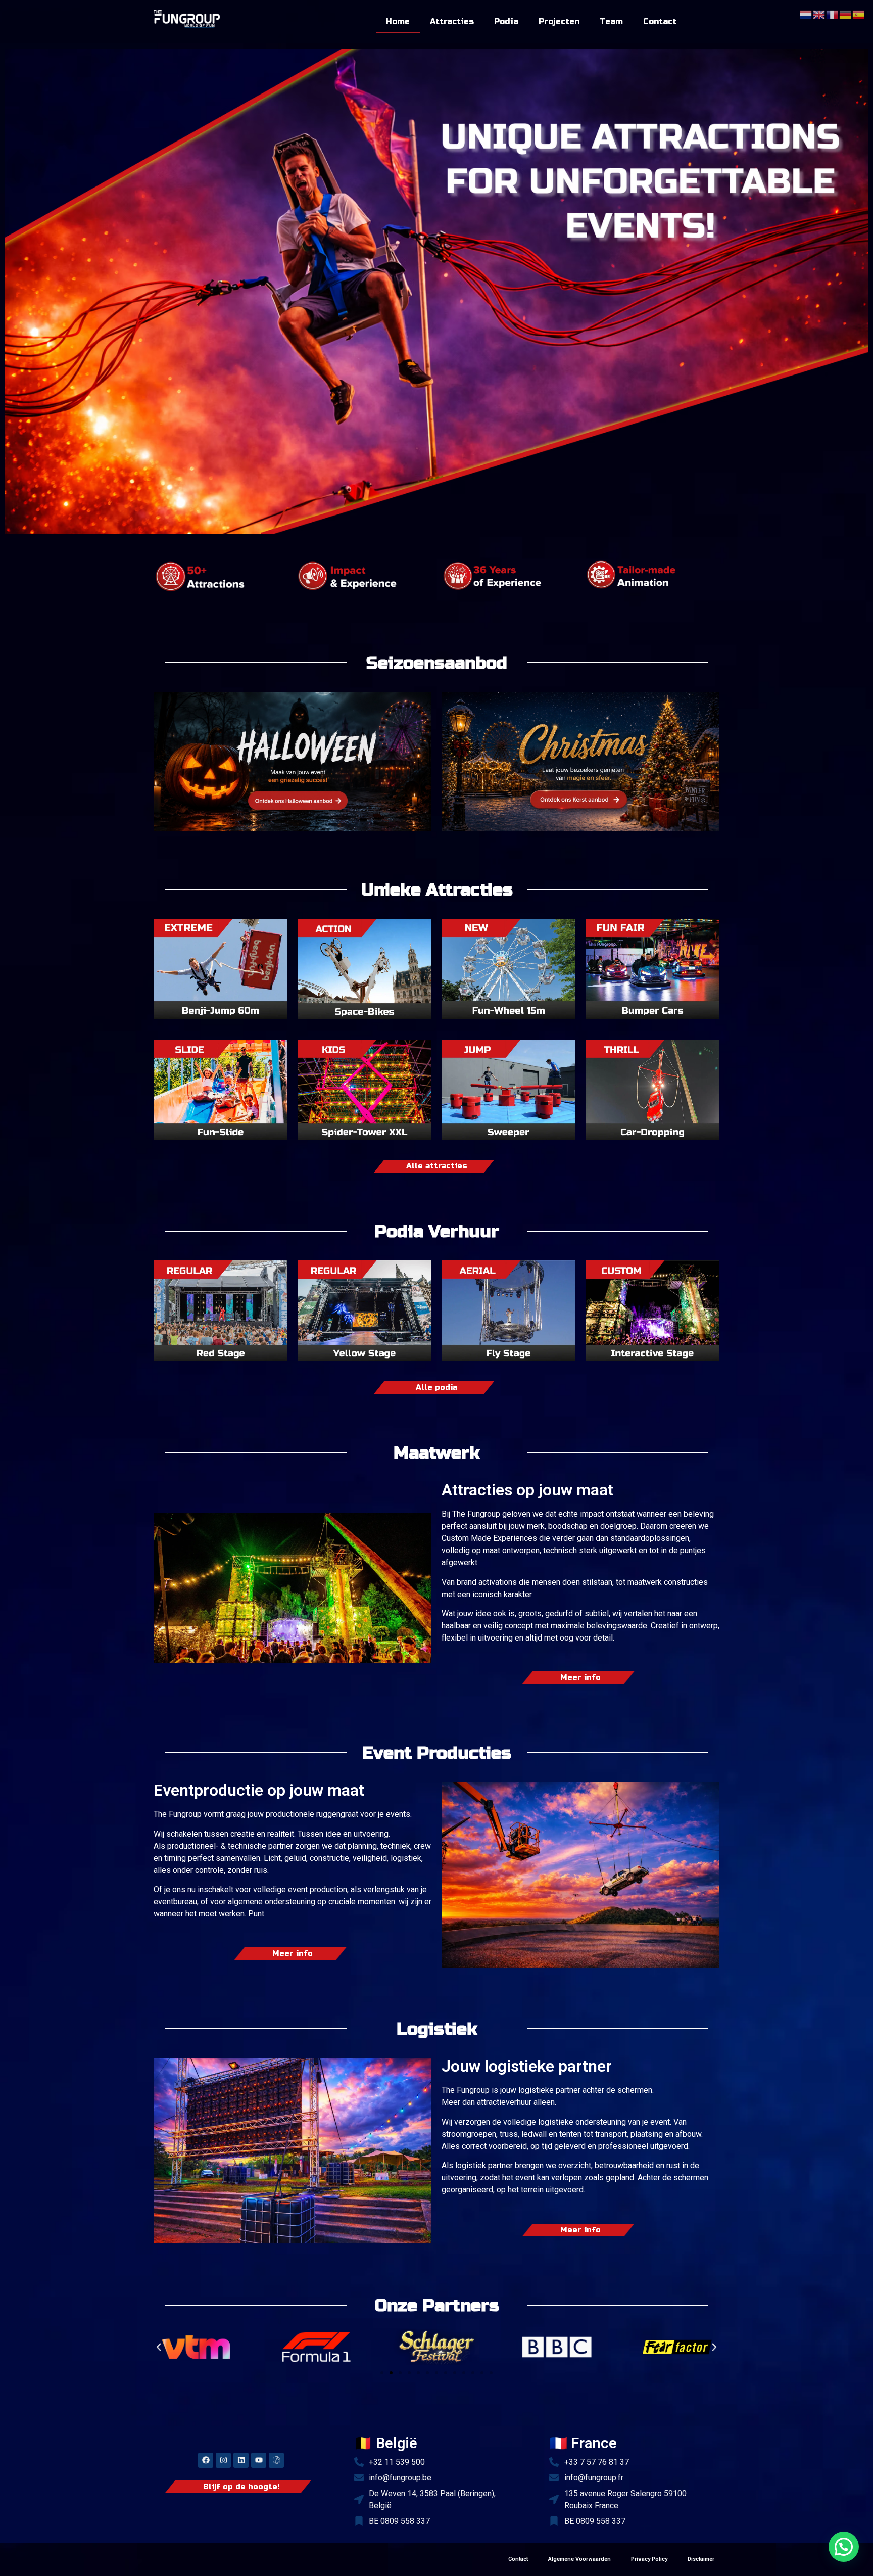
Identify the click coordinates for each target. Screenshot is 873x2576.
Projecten (559, 21)
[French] (833, 14)
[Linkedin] (241, 2460)
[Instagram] (223, 2460)
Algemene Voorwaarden (579, 2559)
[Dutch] (806, 14)
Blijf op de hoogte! (241, 2487)
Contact (660, 21)
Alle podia (437, 1388)
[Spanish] (859, 14)
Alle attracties (437, 1166)
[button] (159, 2347)
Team (611, 21)
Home (398, 21)
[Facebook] (206, 2460)
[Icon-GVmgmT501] (276, 2460)
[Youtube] (259, 2460)
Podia (506, 21)
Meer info (580, 1678)
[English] (819, 14)
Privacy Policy (649, 2559)
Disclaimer (701, 2559)
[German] (846, 14)
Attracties (452, 21)
